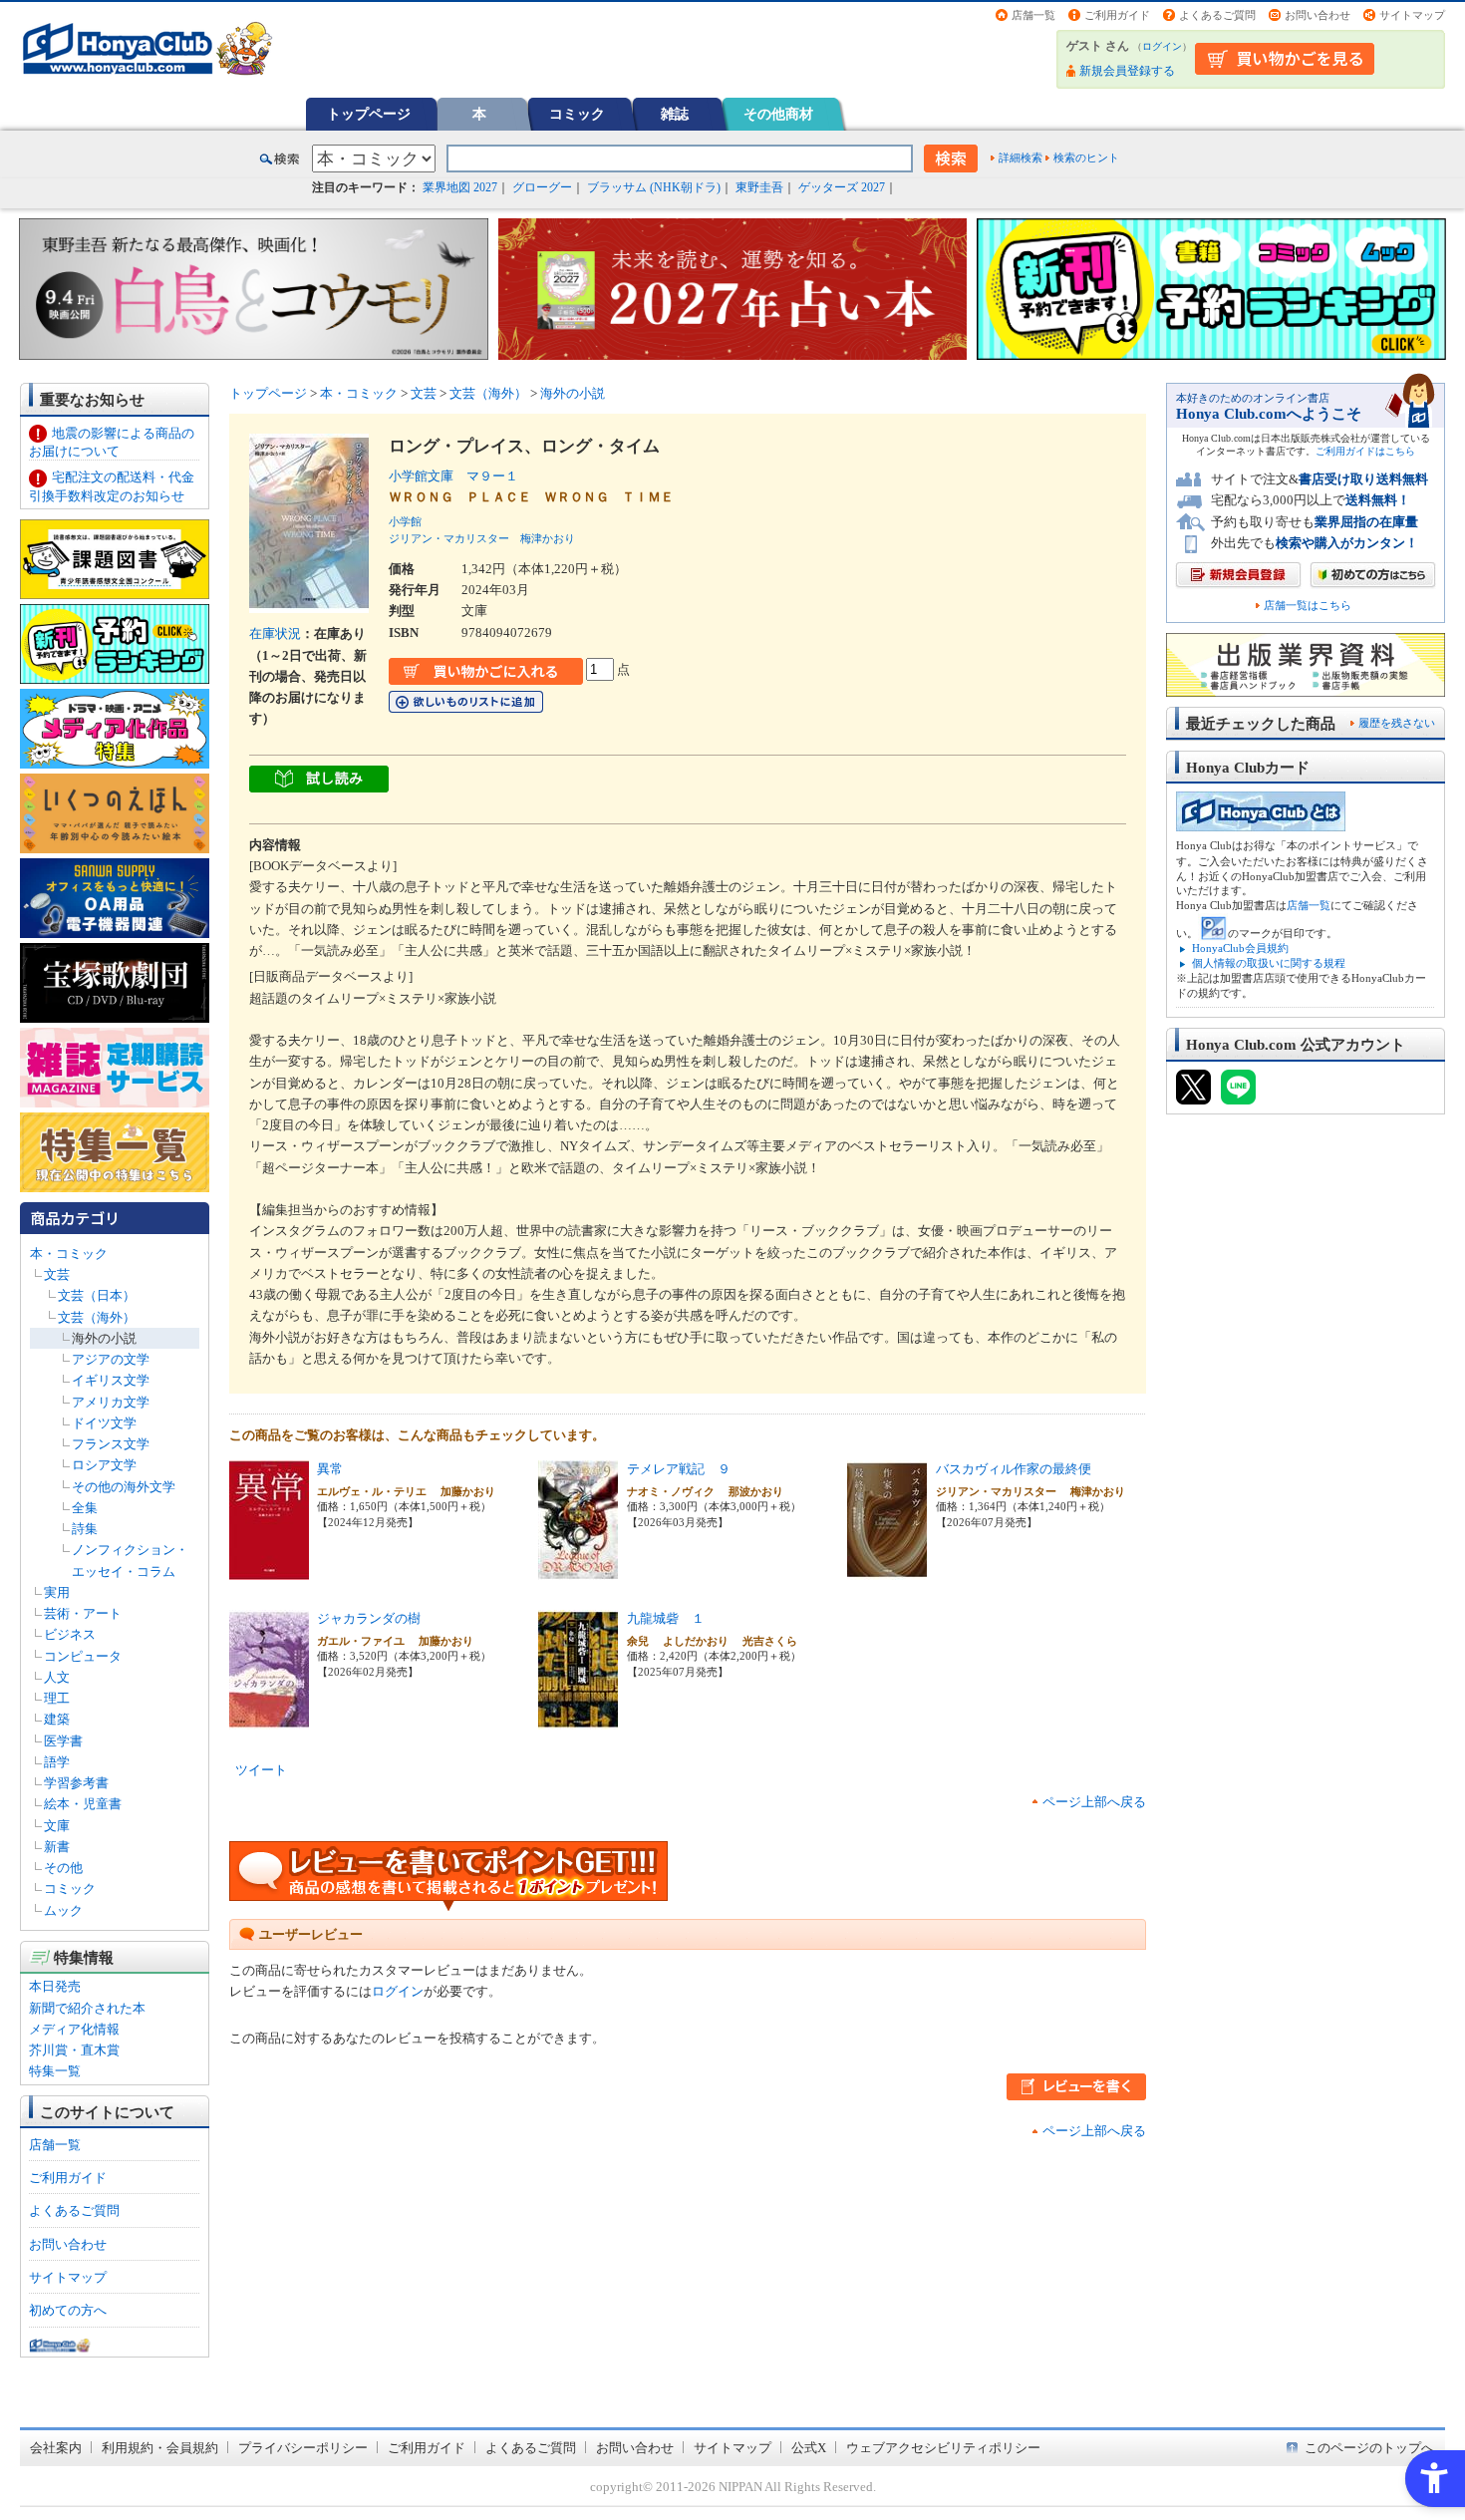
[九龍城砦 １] (578, 1719)
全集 (85, 1508)
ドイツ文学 (104, 1423)
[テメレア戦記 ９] (578, 1570)
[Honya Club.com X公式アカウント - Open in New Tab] (1193, 1096)
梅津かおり (548, 538)
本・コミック (69, 1254)
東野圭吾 (759, 187)
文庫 (57, 1826)
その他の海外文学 (124, 1487)
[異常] (269, 1570)
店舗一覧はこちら (1308, 606)
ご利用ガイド (1117, 15)
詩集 (85, 1529)
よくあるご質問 (1217, 15)
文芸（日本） (97, 1295)
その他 (63, 1868)
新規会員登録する (1127, 71)
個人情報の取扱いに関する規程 (1269, 963)
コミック (577, 114)
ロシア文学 (104, 1465)
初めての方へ (68, 2310)
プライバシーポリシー (303, 2448)
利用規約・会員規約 (160, 2448)
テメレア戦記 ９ (679, 1469)
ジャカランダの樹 (369, 1618)
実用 (57, 1592)
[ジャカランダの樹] (269, 1719)
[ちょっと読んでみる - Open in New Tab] (319, 781)
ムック (63, 1910)
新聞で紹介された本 (87, 2008)
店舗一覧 (1033, 15)
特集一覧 (55, 2071)
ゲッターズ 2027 (842, 187)
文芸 (57, 1274)
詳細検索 (1021, 157)
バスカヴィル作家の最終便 (1014, 1469)
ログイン (1162, 46)
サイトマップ (1412, 15)
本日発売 (55, 1986)
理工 (57, 1698)
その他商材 (778, 114)
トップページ (369, 114)
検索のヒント (1086, 157)
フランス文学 (111, 1444)
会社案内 (56, 2448)
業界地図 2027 (460, 187)
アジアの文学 (111, 1359)
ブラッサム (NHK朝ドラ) (654, 187)
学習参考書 (76, 1783)
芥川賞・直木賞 (74, 2050)
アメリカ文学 (111, 1402)
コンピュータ (83, 1656)
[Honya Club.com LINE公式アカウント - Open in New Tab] (1238, 1096)
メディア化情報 (74, 2029)
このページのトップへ (1369, 2448)
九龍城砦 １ (666, 1618)
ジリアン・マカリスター (449, 538)
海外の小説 (104, 1338)
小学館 (405, 521)
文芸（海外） (97, 1317)
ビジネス (70, 1634)
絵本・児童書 (83, 1804)
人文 (57, 1677)
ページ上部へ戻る (1094, 1802)
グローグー (542, 187)
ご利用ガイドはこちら (1365, 451)
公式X (809, 2448)
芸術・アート (83, 1613)
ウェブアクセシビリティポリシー (943, 2448)
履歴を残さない (1397, 723)
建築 (57, 1719)
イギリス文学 (111, 1380)
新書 (57, 1847)
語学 (57, 1762)
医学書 (63, 1741)
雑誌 (675, 114)
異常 (330, 1469)
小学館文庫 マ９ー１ (453, 476)
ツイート (261, 1770)
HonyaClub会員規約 (1240, 948)
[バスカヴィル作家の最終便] (887, 1570)
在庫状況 (275, 633)
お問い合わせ (1318, 15)
